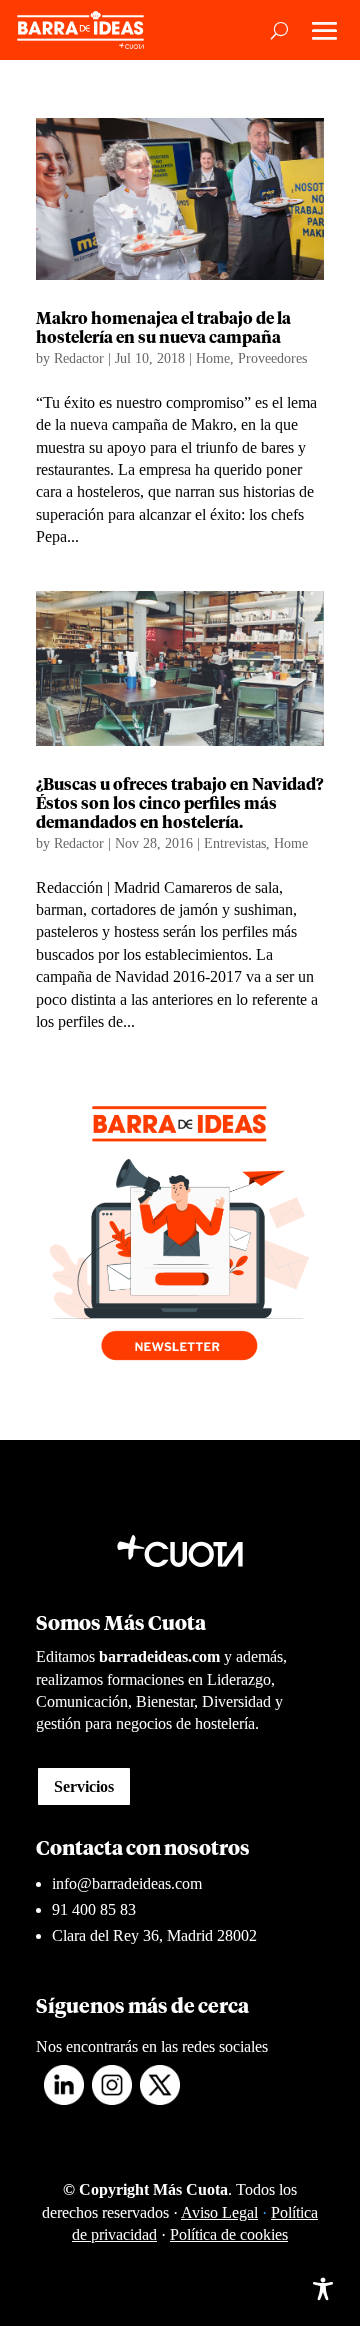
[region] (180, 2143)
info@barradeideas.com (127, 1883)
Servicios (84, 1786)
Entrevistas (235, 843)
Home (213, 358)
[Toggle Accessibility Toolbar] (323, 2289)
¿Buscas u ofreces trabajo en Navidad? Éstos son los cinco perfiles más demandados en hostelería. (179, 804)
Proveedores (272, 358)
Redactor (79, 358)
